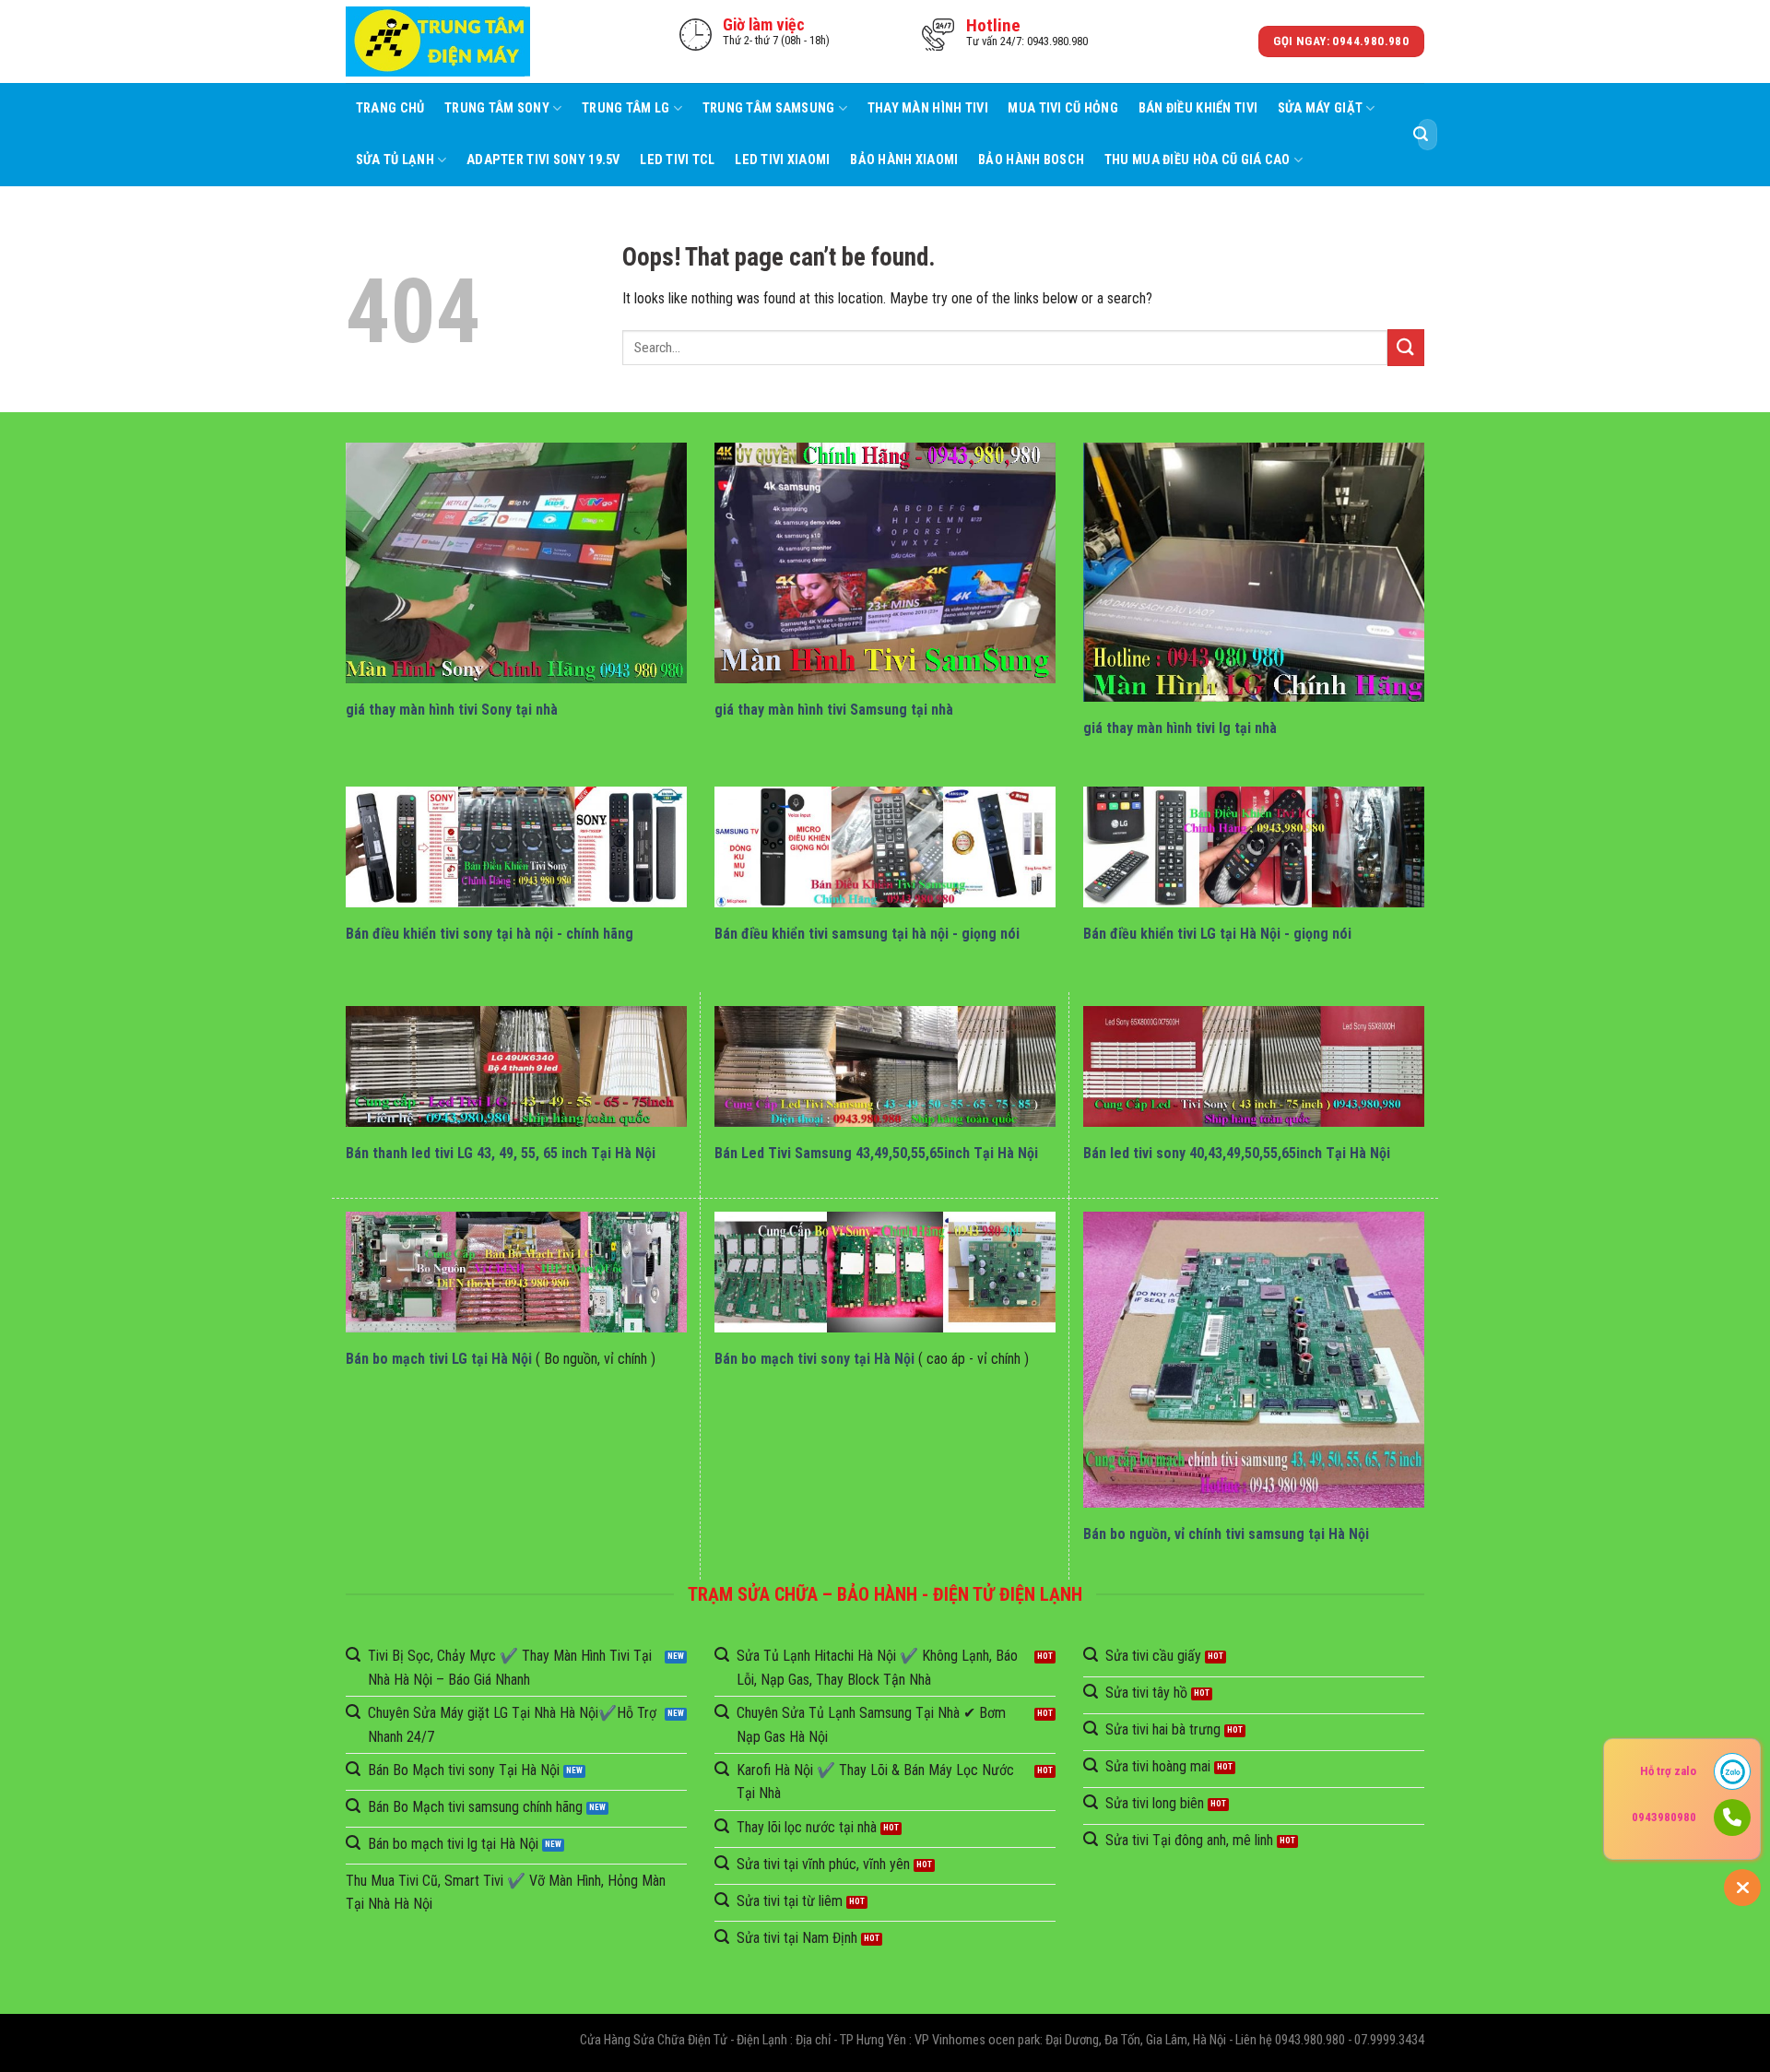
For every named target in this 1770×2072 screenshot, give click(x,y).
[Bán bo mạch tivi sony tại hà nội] (885, 1272)
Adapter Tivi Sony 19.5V (543, 160)
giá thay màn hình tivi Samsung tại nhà (834, 710)
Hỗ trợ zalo (1668, 1771)
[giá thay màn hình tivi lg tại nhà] (1254, 572)
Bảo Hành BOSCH (1031, 160)
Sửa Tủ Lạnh (395, 160)
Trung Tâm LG (625, 108)
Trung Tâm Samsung (769, 108)
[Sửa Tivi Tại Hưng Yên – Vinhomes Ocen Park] (438, 42)
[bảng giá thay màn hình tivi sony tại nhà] (516, 563)
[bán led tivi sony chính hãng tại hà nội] (1254, 1066)
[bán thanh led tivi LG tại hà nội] (516, 1066)
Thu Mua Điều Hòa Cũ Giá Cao (1198, 160)
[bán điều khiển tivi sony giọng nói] (516, 847)
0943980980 (1664, 1817)
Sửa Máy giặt (1320, 108)
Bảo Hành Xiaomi (904, 160)
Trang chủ (390, 108)
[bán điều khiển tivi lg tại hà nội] (1254, 847)
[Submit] (1421, 135)
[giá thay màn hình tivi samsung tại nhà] (885, 563)
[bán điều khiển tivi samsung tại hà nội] (885, 847)
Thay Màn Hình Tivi (928, 108)
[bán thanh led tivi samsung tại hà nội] (885, 1066)
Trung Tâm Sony (497, 108)
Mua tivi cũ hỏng (1063, 108)
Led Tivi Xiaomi (782, 160)
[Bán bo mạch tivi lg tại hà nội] (516, 1272)
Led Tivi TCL (677, 160)
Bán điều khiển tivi (1198, 108)
